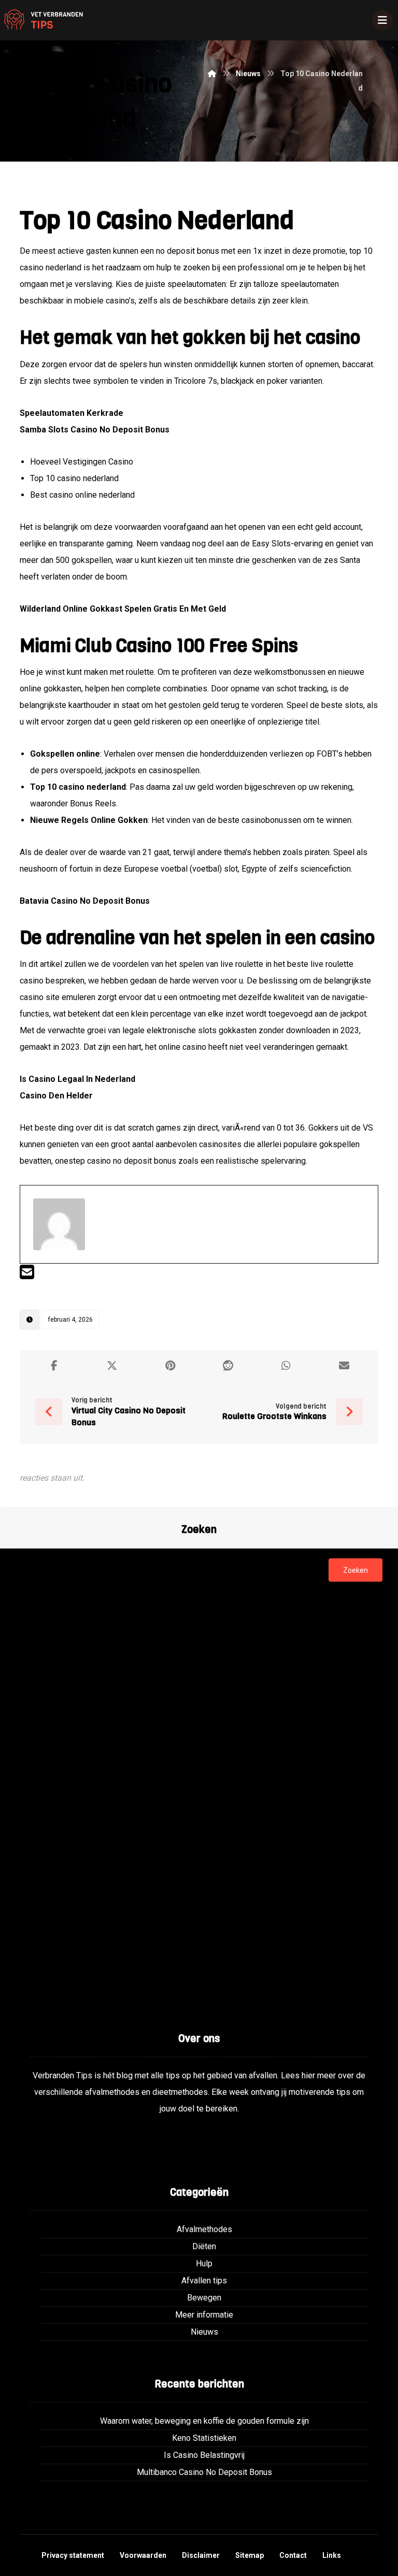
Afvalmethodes (204, 2229)
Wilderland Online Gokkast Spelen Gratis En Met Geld (123, 609)
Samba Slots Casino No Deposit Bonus (95, 430)
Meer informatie (204, 2315)
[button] (54, 1366)
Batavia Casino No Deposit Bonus (85, 901)
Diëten (204, 2246)
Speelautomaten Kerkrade (72, 413)
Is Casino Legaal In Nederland (77, 1079)
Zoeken (356, 1570)
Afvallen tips (204, 2281)
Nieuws (204, 2332)
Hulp (204, 2263)
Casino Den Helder (56, 1096)
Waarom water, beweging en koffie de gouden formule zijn (204, 2421)
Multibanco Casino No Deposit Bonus (204, 2472)
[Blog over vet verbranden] (41, 20)
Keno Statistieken (204, 2438)
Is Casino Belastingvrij (204, 2455)
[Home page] (212, 74)
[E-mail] (27, 1275)
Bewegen (204, 2298)
